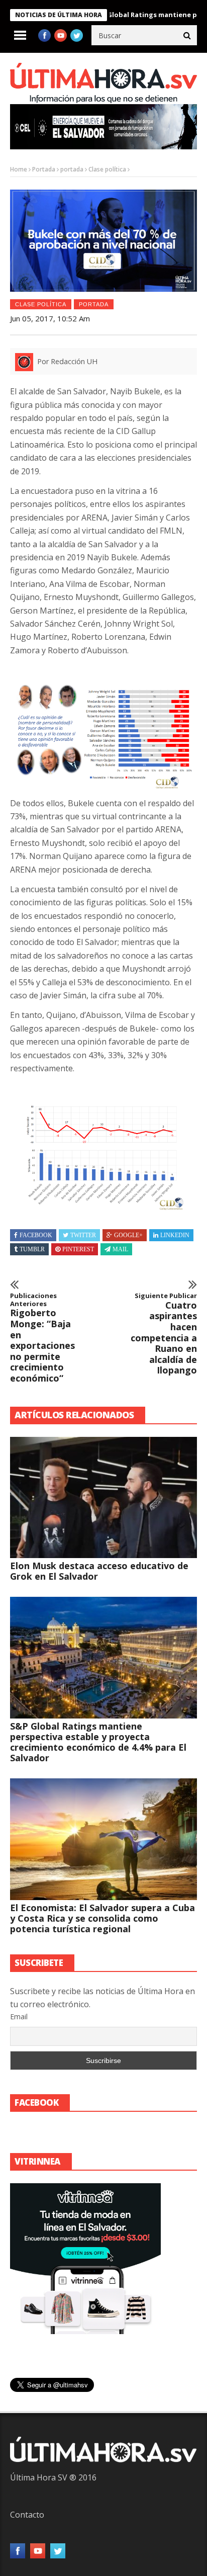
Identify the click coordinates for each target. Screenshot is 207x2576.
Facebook (36, 1235)
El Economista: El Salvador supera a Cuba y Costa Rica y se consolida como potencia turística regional (102, 1918)
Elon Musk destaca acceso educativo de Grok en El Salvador (99, 1571)
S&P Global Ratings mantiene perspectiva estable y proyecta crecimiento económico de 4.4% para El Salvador (98, 1742)
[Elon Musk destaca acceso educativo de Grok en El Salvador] (103, 1498)
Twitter (83, 1235)
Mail (120, 1249)
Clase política (107, 169)
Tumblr (32, 1249)
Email (19, 2016)
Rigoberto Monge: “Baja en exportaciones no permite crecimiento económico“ (42, 1338)
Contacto (27, 2515)
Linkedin (175, 1235)
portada (72, 169)
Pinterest (78, 1249)
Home (19, 169)
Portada (44, 169)
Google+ (128, 1235)
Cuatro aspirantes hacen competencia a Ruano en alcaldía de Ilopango (164, 1334)
